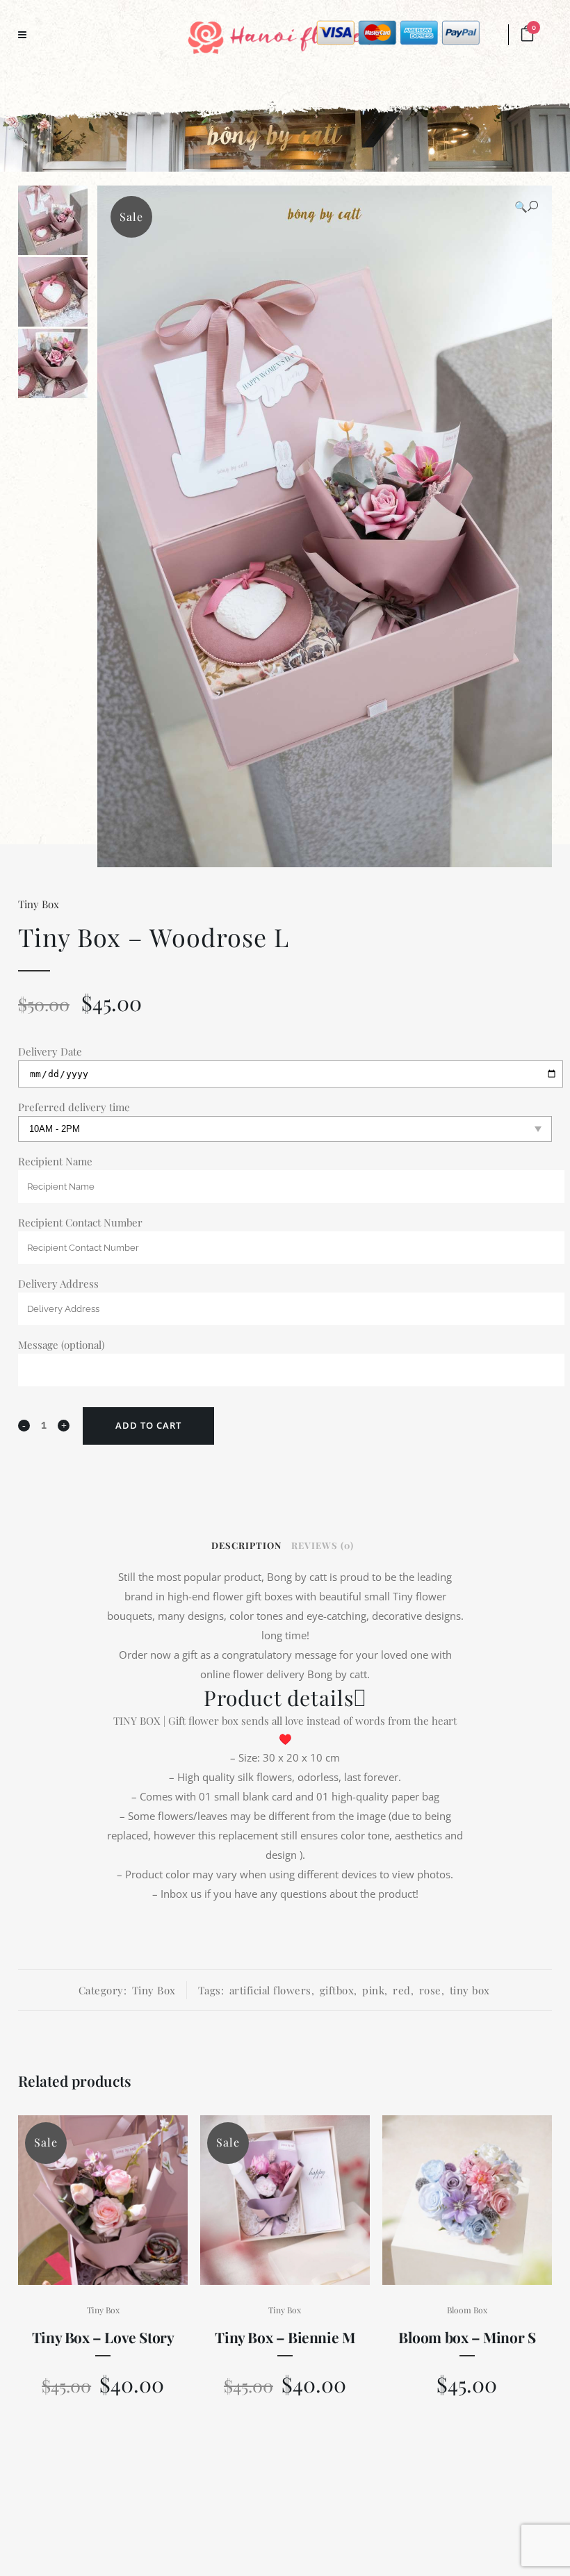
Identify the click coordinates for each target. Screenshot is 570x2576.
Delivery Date (50, 1051)
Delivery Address (58, 1283)
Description (246, 1545)
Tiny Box (39, 904)
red (402, 1990)
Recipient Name (55, 1161)
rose (430, 1990)
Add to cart (148, 1425)
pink (373, 1990)
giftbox (337, 1990)
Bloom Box (467, 2310)
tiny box (470, 1990)
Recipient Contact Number (80, 1222)
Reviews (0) (323, 1545)
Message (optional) (61, 1345)
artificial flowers (270, 1990)
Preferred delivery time (74, 1107)
